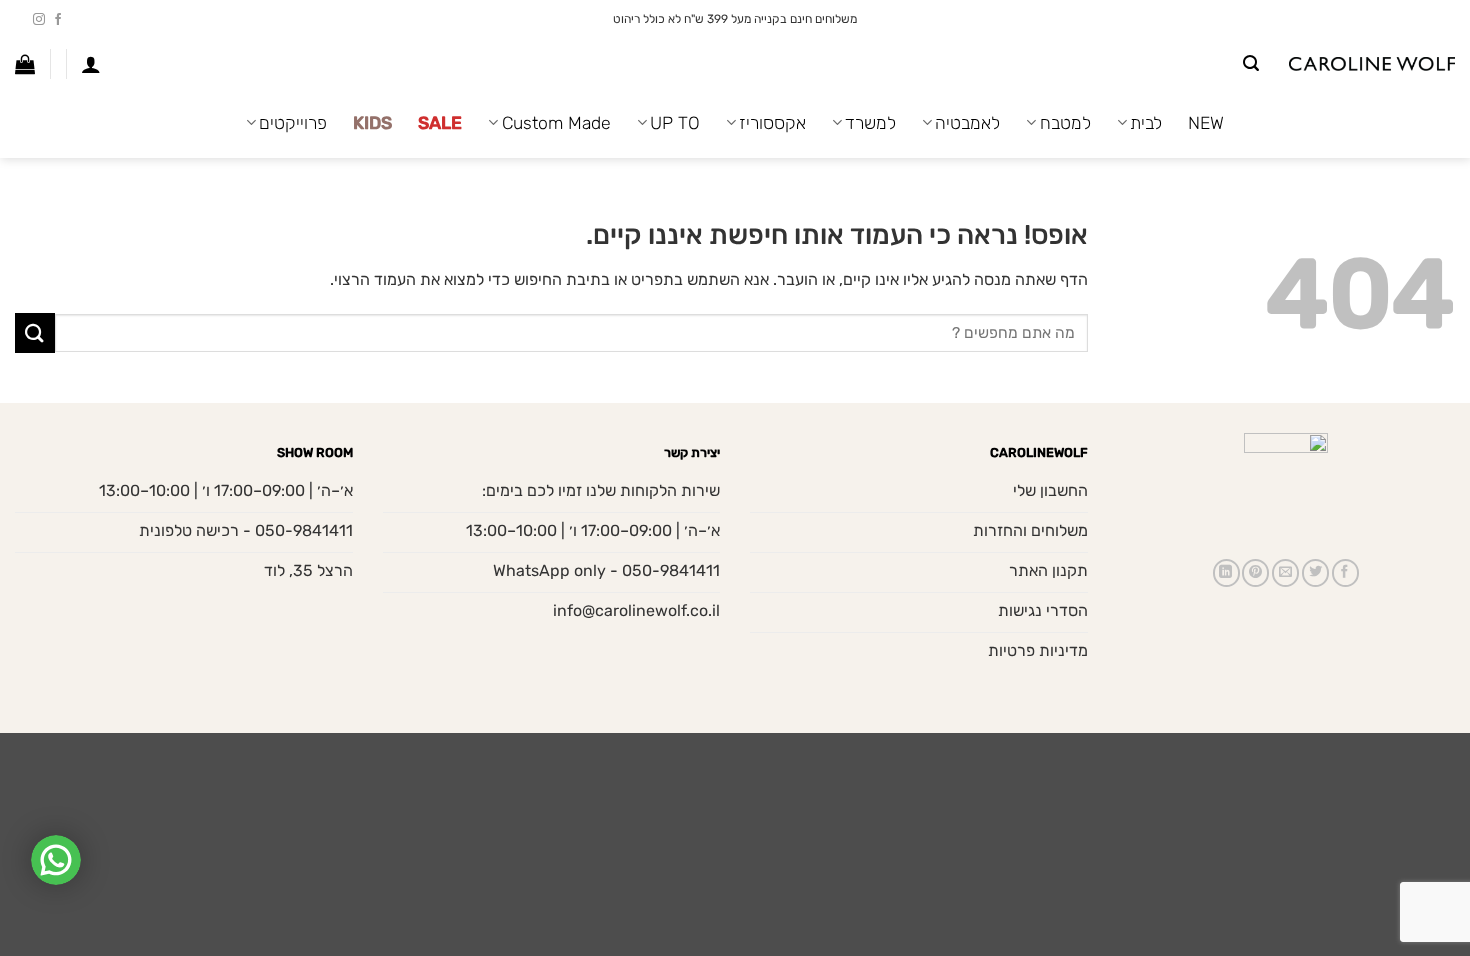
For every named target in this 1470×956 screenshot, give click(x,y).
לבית (1146, 123)
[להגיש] (35, 332)
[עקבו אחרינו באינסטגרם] (39, 20)
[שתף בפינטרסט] (1255, 573)
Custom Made (556, 123)
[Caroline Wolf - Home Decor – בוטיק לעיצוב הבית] (1372, 64)
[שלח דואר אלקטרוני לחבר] (1285, 573)
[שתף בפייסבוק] (1345, 573)
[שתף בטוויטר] (1315, 573)
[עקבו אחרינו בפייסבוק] (58, 20)
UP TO (675, 123)
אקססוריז (772, 123)
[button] (1251, 63)
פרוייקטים (293, 123)
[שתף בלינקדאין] (1226, 573)
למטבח (1065, 123)
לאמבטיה (967, 123)
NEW (1206, 123)
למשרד (870, 123)
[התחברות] (91, 64)
